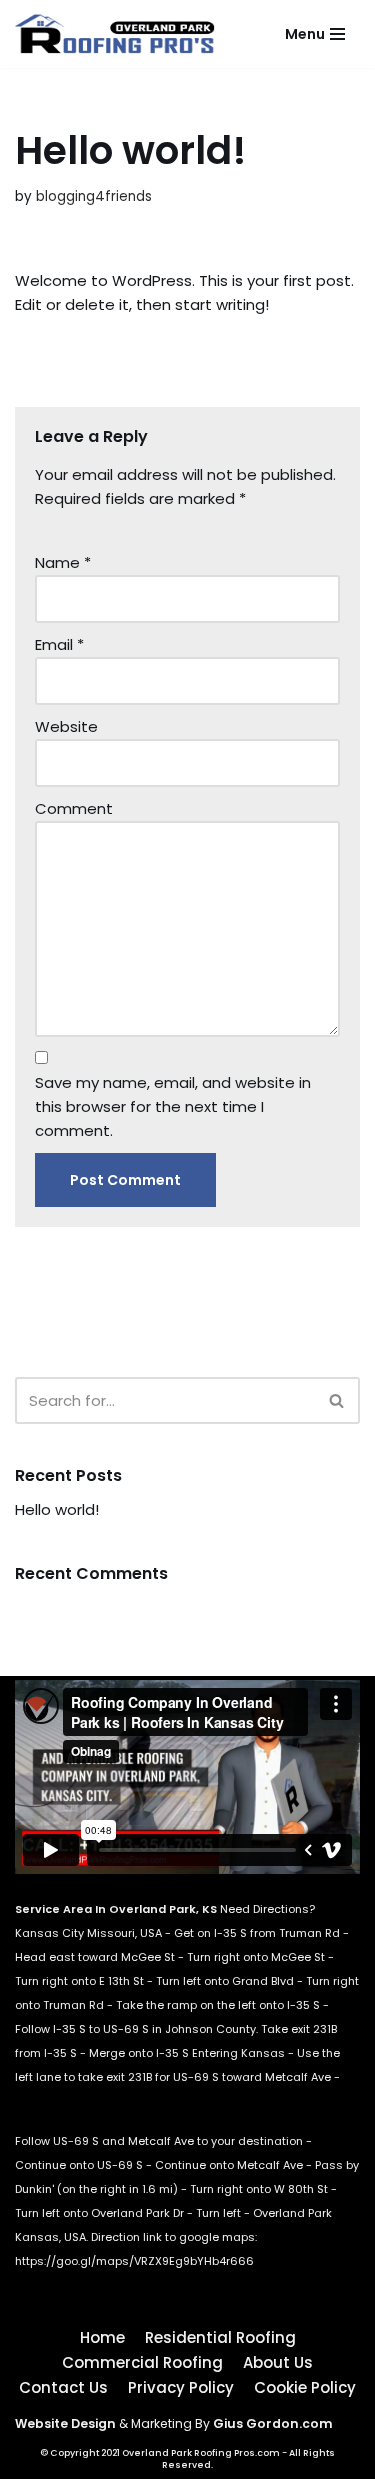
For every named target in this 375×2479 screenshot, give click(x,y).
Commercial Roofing (142, 2362)
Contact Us (63, 2387)
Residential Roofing (220, 2337)
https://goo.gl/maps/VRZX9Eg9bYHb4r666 (134, 2261)
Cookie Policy (305, 2387)
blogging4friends (94, 196)
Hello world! (57, 1509)
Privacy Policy (181, 2387)
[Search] (337, 1400)
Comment (74, 808)
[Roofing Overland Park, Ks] (120, 34)
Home (102, 2337)
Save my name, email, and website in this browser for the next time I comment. (173, 1106)
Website (66, 726)
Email (59, 644)
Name (63, 562)
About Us (278, 2362)
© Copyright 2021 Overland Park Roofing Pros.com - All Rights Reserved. (187, 2459)
